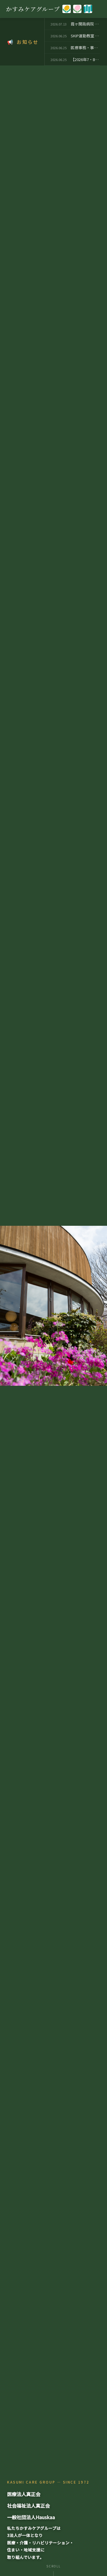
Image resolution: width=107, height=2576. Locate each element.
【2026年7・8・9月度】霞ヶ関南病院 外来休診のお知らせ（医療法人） (85, 59)
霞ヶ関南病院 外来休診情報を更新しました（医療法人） (85, 24)
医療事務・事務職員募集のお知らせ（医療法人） (85, 48)
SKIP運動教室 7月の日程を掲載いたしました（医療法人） (85, 36)
